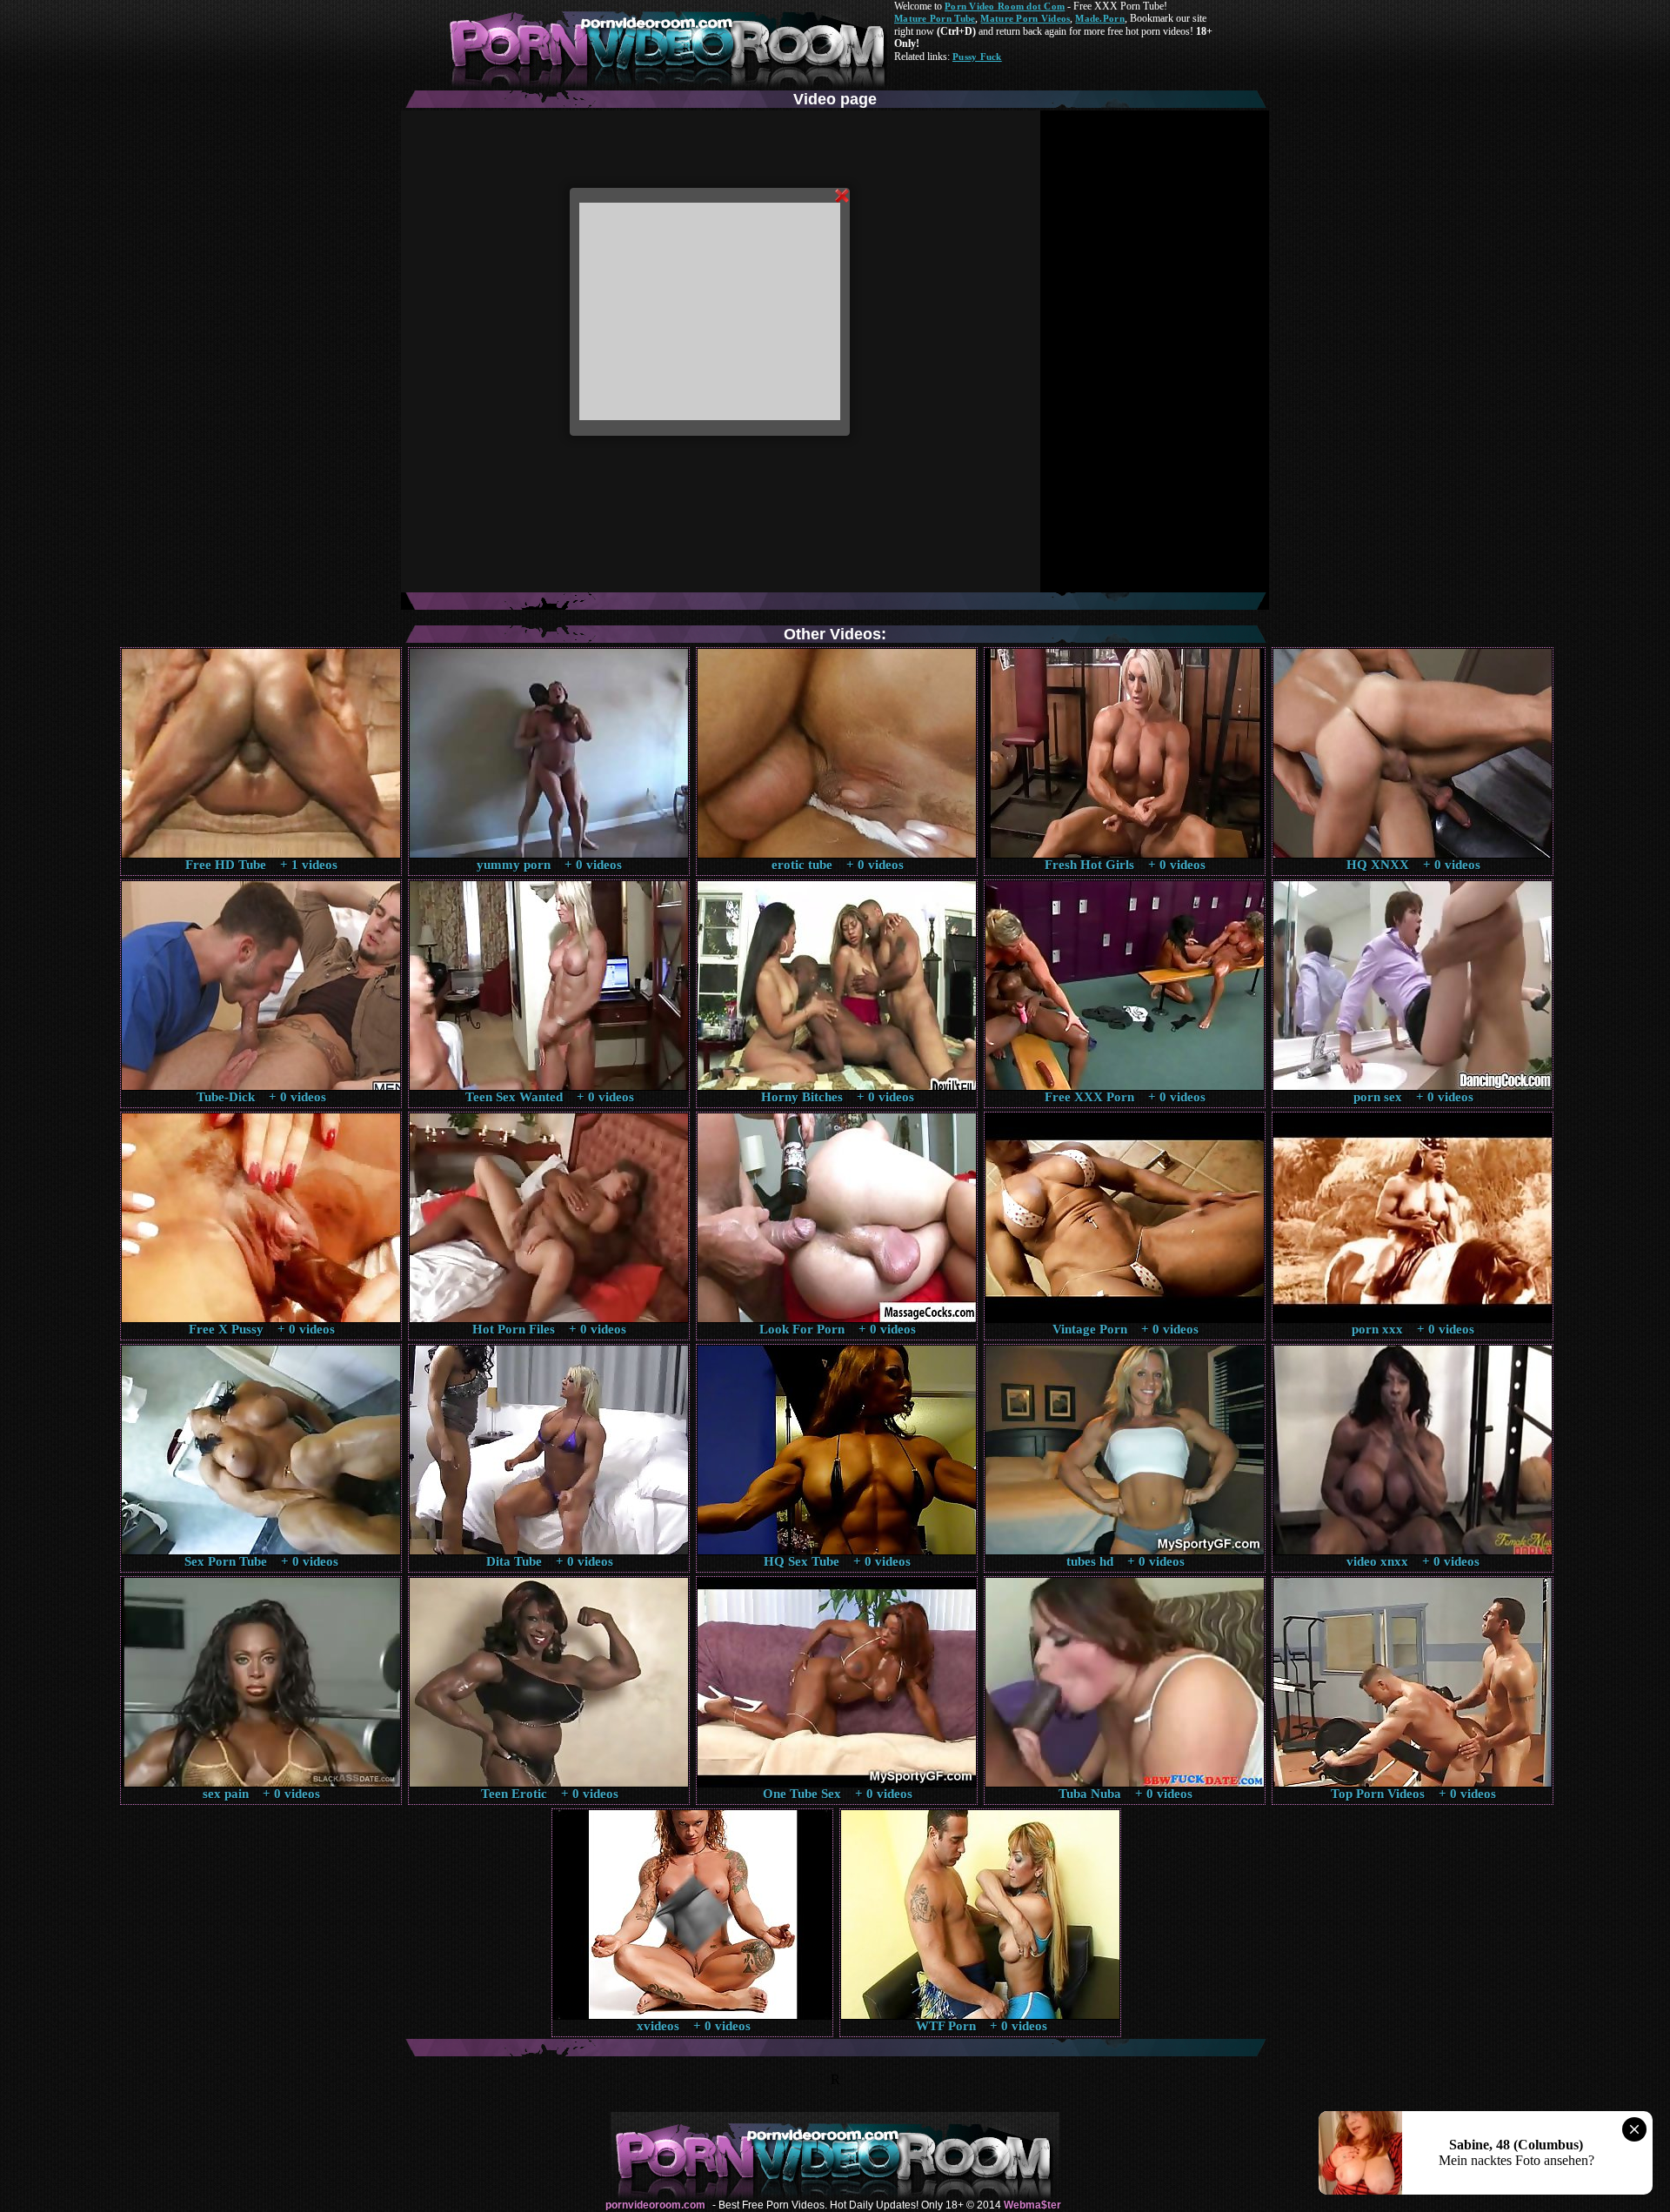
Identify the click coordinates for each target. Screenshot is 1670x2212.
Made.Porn (1099, 18)
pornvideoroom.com (655, 2205)
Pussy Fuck (977, 57)
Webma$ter (1032, 2205)
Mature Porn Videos (1025, 18)
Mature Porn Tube (935, 18)
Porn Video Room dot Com (1005, 6)
